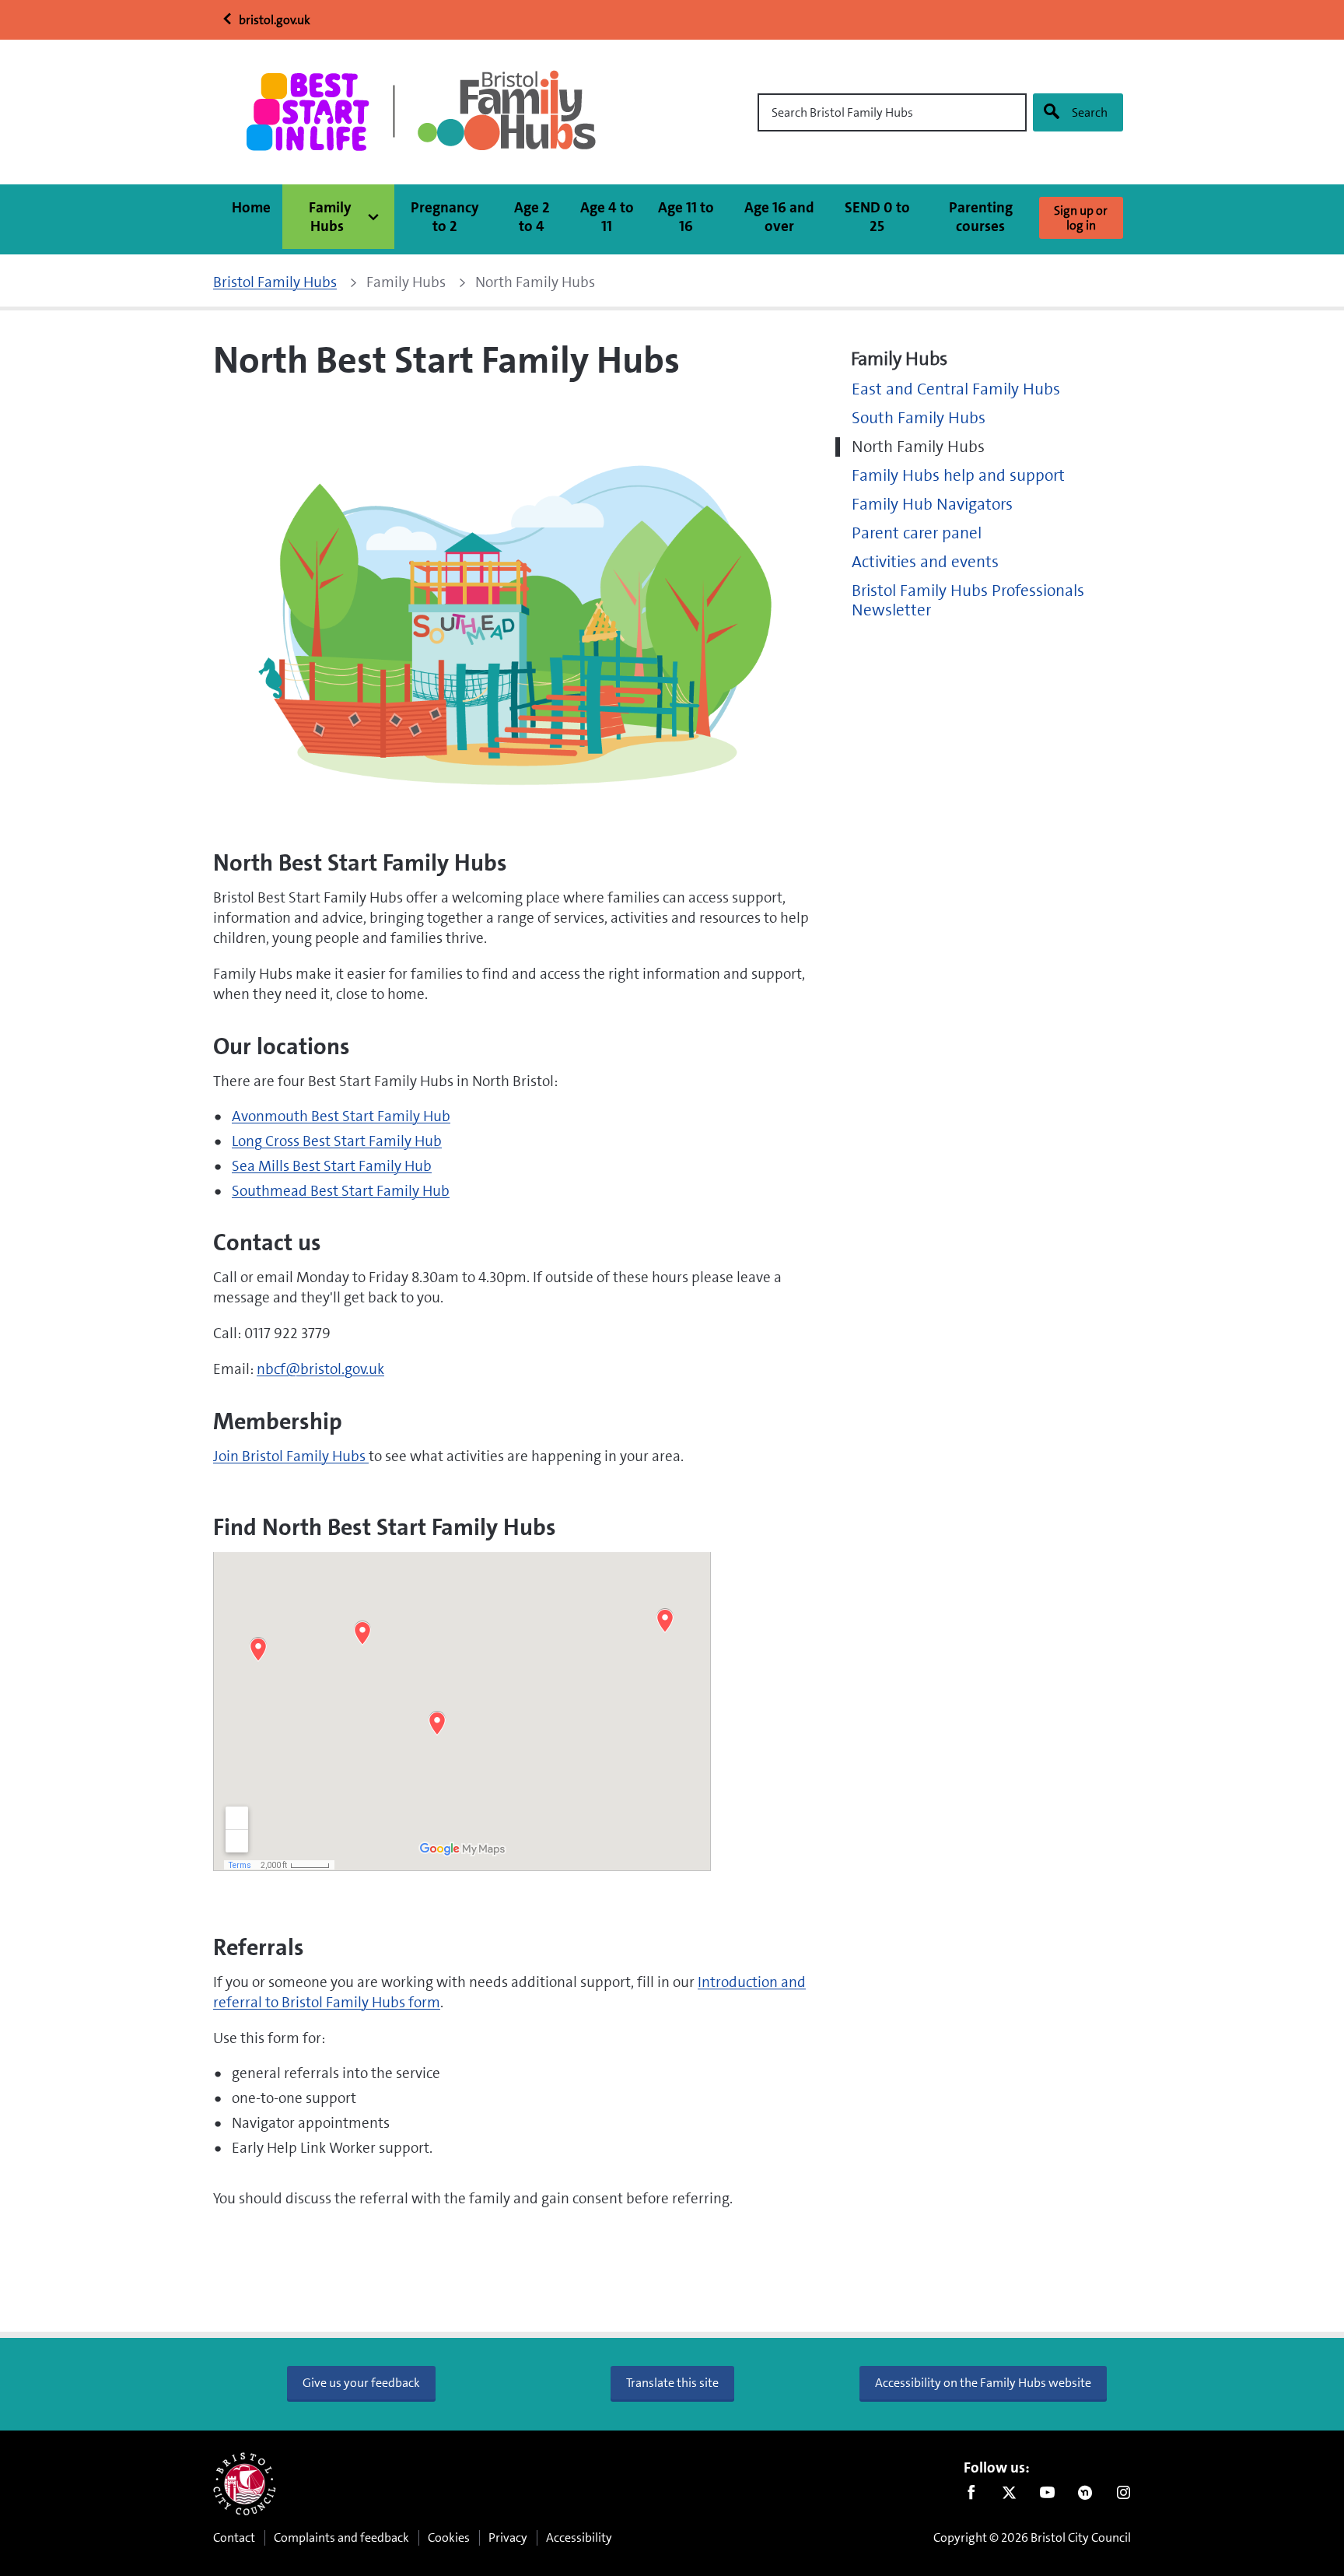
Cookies (449, 2537)
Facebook (971, 2496)
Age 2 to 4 (532, 217)
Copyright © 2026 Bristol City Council (1032, 2537)
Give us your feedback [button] (361, 2383)
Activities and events (925, 562)
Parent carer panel (917, 533)
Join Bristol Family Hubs (291, 1456)
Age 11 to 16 (686, 217)
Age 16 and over (779, 217)
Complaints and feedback (341, 2537)
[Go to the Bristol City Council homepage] (245, 2484)
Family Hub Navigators (932, 505)
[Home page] (427, 112)
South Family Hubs (919, 418)
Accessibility (579, 2537)
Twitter (1009, 2496)
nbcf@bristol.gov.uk (320, 1369)
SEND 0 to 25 (877, 217)
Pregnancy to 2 (445, 217)
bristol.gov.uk (273, 20)
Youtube (1047, 2496)
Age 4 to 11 (607, 217)
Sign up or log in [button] (1081, 218)
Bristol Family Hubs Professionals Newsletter (968, 601)
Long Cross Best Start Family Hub (337, 1141)
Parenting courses (981, 217)
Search (1090, 112)
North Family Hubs (918, 447)
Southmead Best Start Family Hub (341, 1191)
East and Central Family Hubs (956, 389)
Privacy (508, 2537)
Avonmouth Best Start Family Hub (341, 1116)
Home (251, 207)
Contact (234, 2537)
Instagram (1123, 2496)
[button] (338, 217)
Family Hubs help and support (958, 476)
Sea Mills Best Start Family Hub (332, 1166)
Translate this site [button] (672, 2383)
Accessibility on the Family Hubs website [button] (983, 2383)
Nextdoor (1085, 2496)
